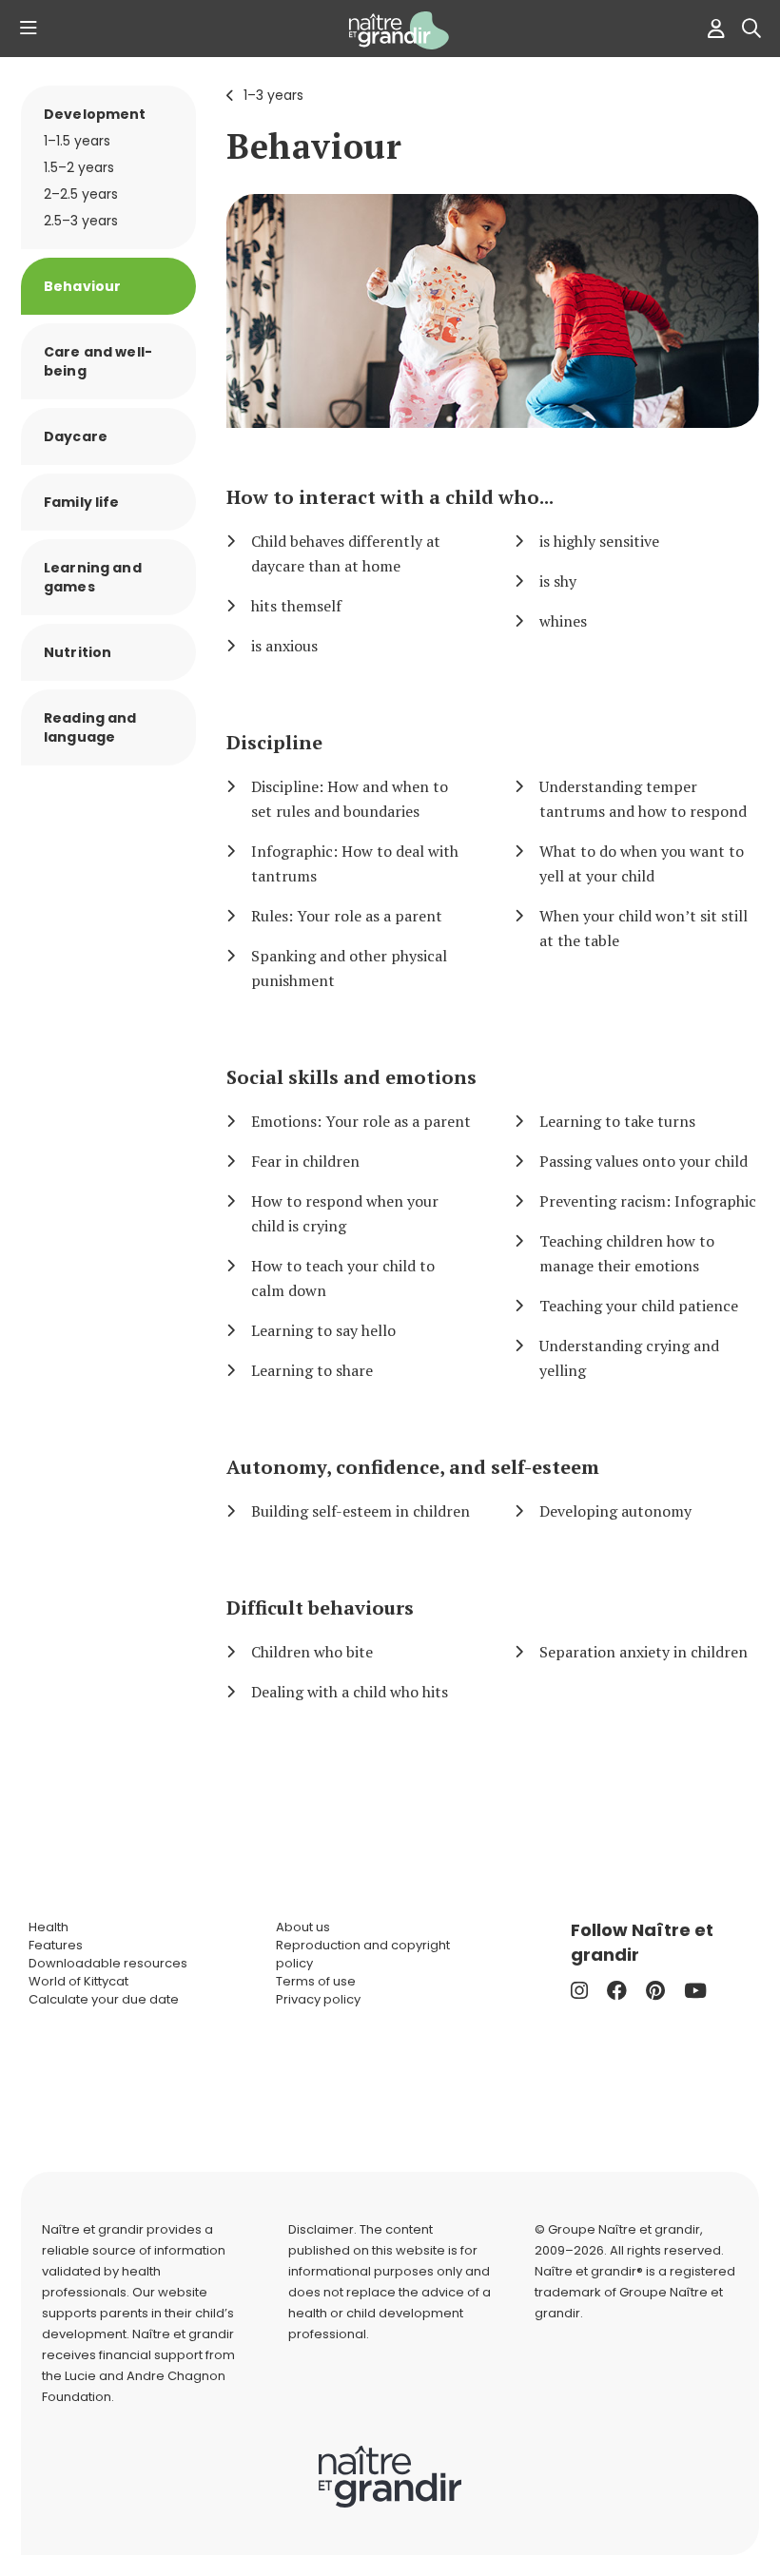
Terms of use (316, 1981)
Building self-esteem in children (361, 1511)
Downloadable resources (108, 1963)
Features (56, 1945)
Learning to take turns (617, 1121)
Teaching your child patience (639, 1306)
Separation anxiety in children (643, 1652)
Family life (82, 502)
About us (303, 1927)
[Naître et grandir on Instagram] (579, 1991)
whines (563, 621)
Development (95, 114)
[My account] (712, 29)
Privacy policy (318, 1999)
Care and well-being (98, 361)
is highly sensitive (599, 541)
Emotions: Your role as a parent (361, 1121)
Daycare (76, 436)
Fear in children (305, 1161)
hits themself (296, 606)
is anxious (284, 646)
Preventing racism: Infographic (648, 1201)
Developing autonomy (615, 1511)
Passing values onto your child (643, 1161)
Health (49, 1927)
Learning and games (93, 577)
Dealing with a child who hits (350, 1692)
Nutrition (78, 652)
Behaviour (314, 146)
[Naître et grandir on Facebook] (617, 1991)
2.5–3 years (81, 221)
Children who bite (312, 1652)
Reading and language (90, 727)
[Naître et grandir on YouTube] (695, 1991)
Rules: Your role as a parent (347, 916)
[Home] (390, 30)
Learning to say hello (323, 1330)
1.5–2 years (79, 167)
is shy (558, 581)
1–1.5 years (77, 141)
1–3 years (273, 95)
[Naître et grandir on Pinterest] (655, 1991)
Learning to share (312, 1370)
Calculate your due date (104, 1999)
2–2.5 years (81, 194)
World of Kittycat (78, 1981)
